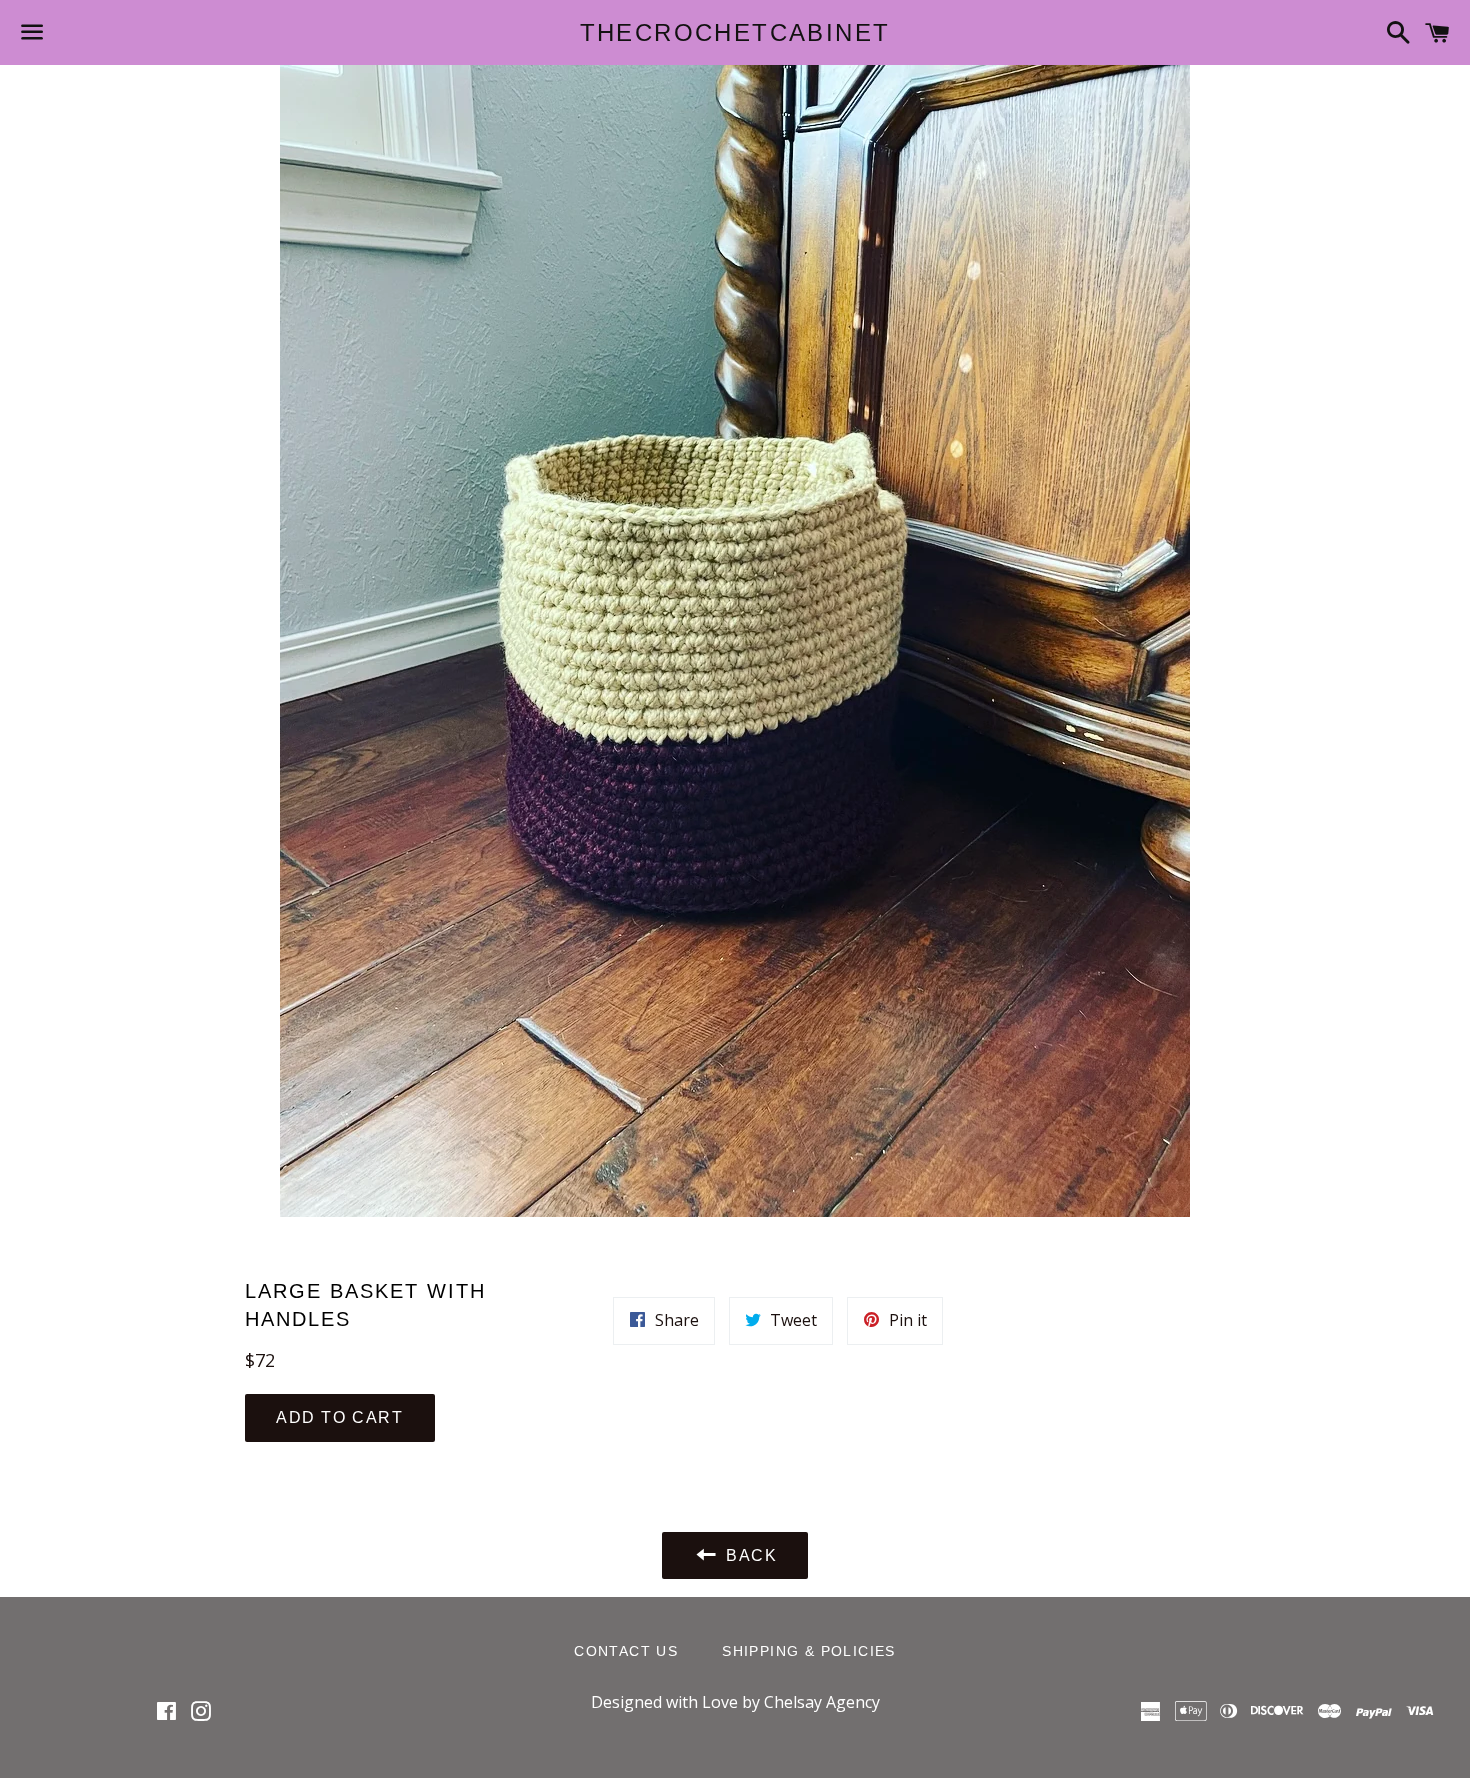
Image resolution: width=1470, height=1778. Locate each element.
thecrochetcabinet (735, 32)
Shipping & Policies (809, 1651)
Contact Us (626, 1651)
